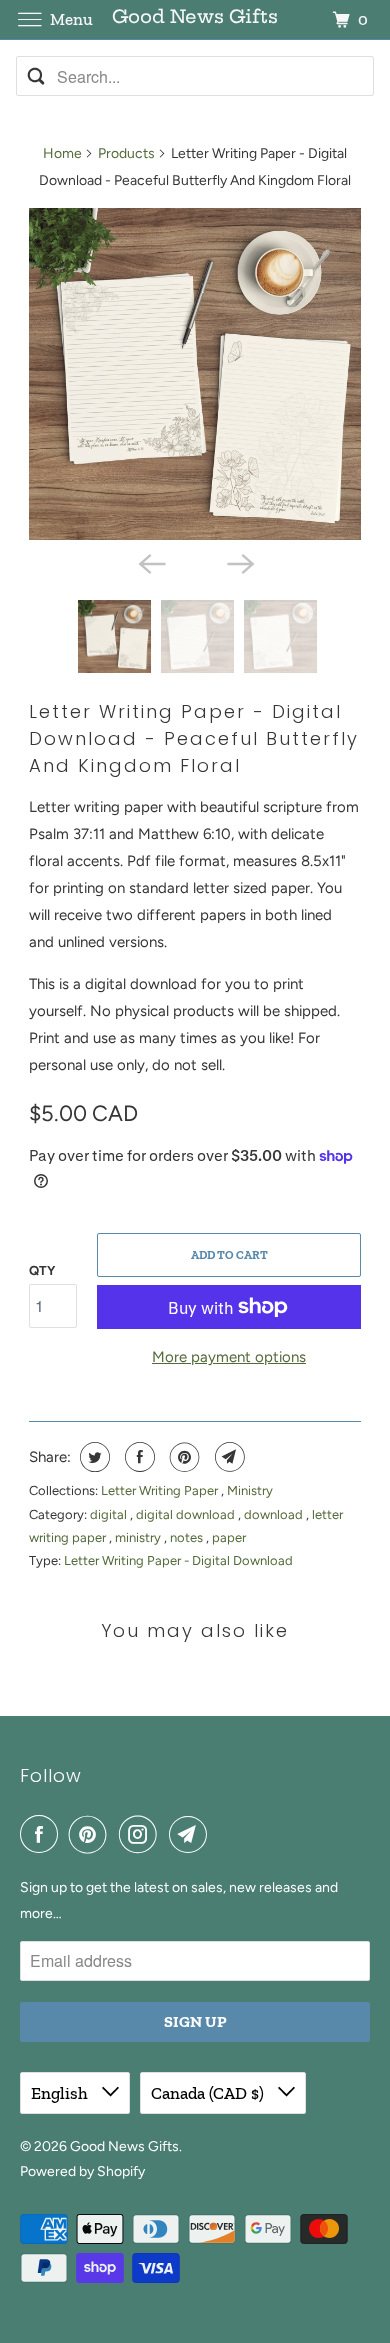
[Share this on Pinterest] (182, 1457)
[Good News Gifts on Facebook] (43, 1834)
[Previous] (151, 562)
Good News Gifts (124, 2146)
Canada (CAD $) (209, 2093)
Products (126, 153)
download (275, 1514)
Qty (42, 1270)
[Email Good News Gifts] (192, 1834)
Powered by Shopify (82, 2171)
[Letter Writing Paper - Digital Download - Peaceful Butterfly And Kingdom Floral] (195, 374)
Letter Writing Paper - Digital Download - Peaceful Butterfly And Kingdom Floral (194, 738)
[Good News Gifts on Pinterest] (92, 1834)
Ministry (250, 1490)
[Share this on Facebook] (137, 1457)
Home (62, 153)
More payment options (229, 1357)
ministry (139, 1537)
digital (110, 1514)
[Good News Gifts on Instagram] (142, 1834)
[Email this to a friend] (227, 1457)
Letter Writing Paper (161, 1490)
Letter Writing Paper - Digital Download (178, 1560)
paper (229, 1537)
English (61, 2093)
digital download (187, 1514)
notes (188, 1537)
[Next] (239, 562)
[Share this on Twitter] (92, 1457)
